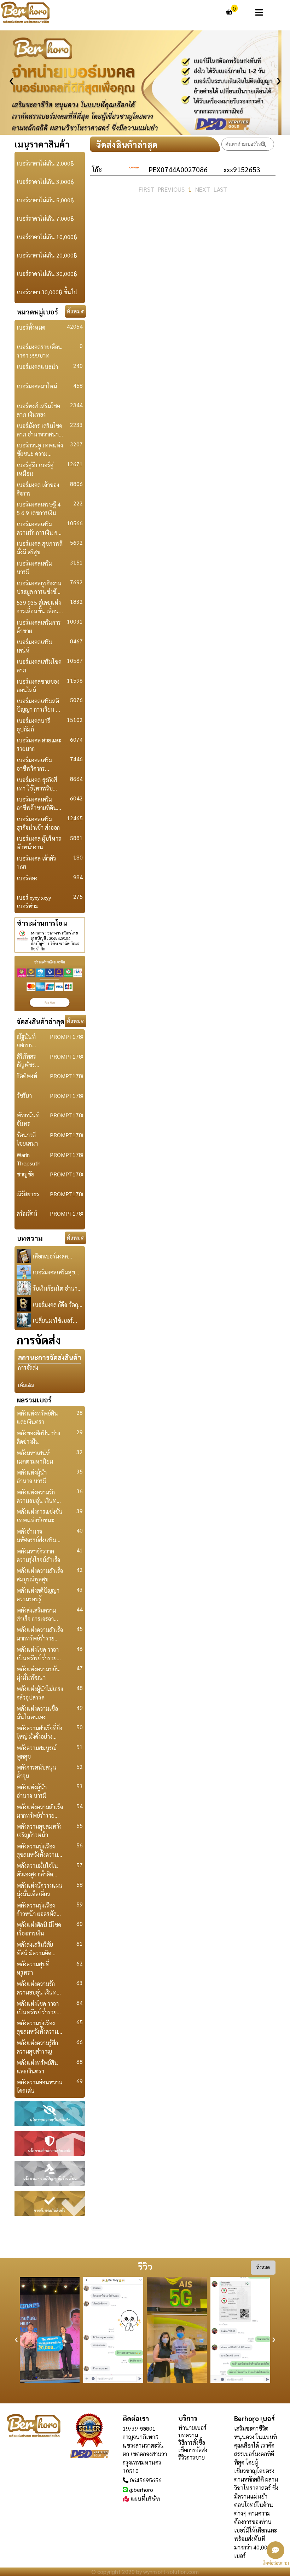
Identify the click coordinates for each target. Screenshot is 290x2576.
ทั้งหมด (76, 311)
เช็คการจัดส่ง (193, 2450)
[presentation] (11, 78)
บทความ (188, 2435)
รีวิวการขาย (192, 2457)
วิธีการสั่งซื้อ (192, 2442)
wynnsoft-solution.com (171, 2572)
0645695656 (146, 2480)
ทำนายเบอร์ (192, 2428)
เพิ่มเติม (26, 1386)
